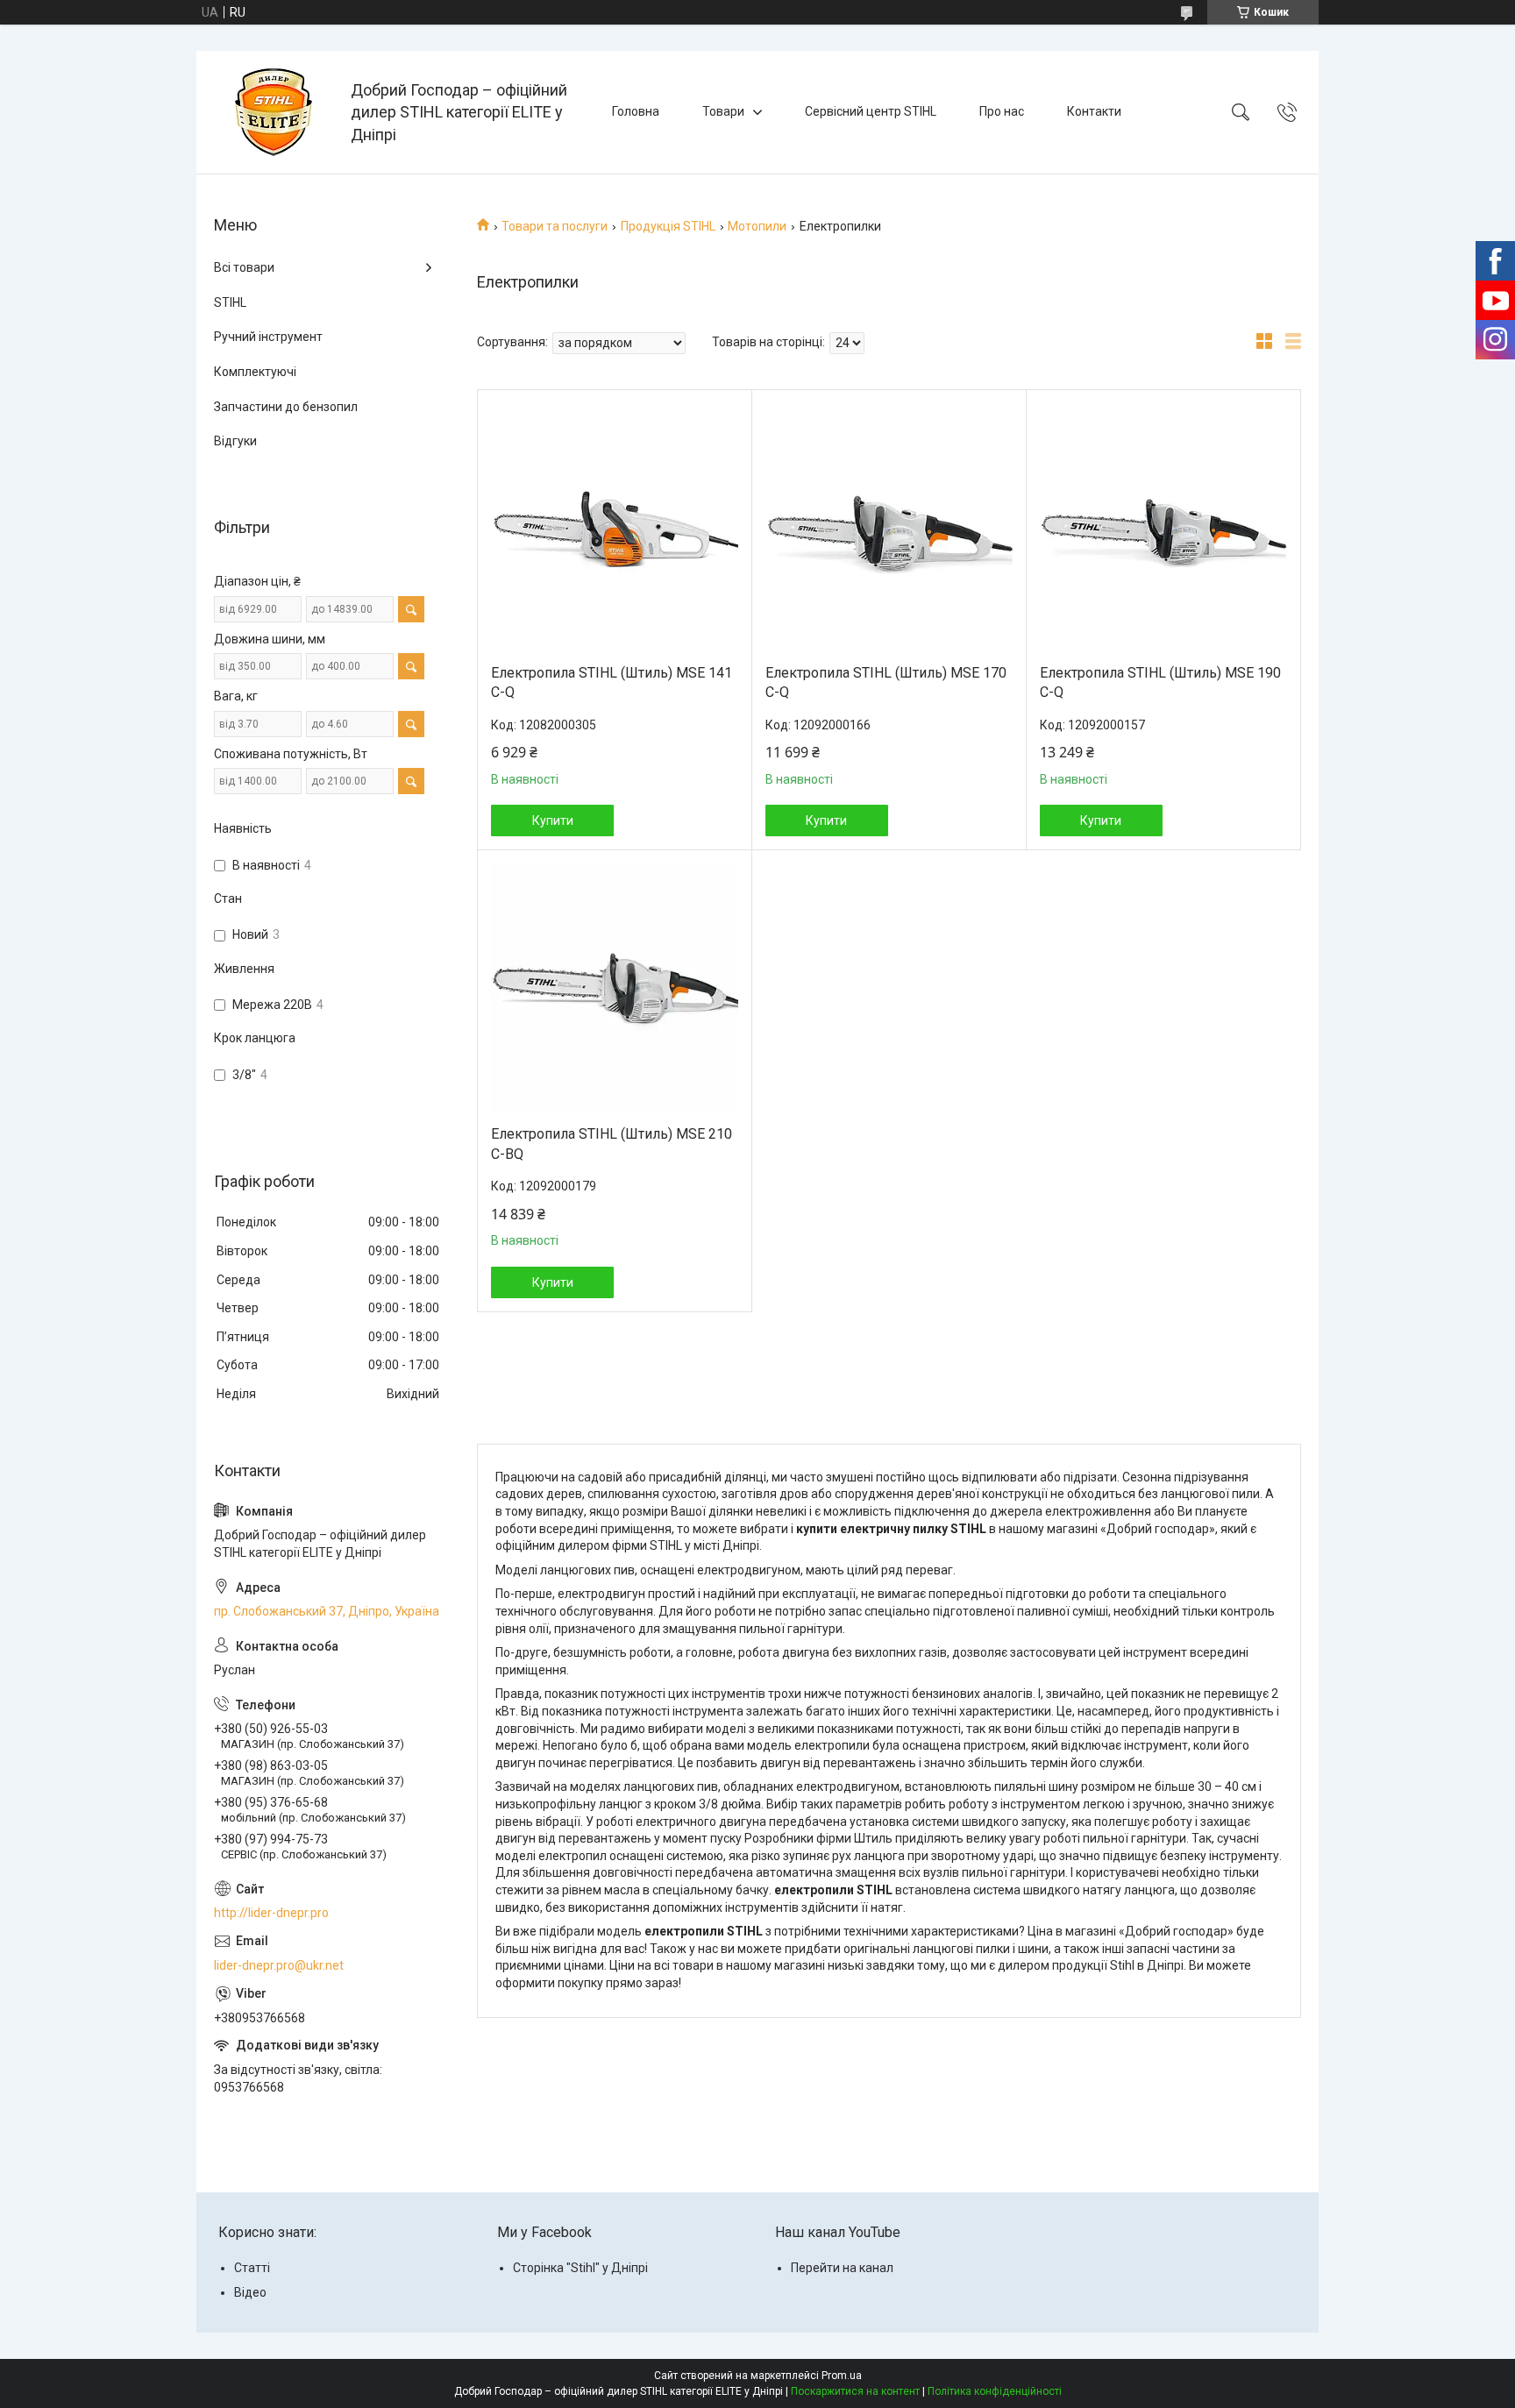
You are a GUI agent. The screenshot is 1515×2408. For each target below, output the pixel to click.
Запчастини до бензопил (286, 407)
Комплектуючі (255, 372)
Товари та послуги (555, 226)
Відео (250, 2292)
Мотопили (757, 226)
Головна (636, 111)
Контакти (1094, 111)
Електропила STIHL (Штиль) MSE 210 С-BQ (612, 1144)
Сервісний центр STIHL (871, 111)
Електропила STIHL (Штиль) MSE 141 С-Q (612, 682)
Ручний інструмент (268, 337)
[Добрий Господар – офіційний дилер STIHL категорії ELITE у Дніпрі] (276, 112)
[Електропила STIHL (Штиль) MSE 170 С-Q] (889, 527)
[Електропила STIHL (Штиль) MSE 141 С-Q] (615, 527)
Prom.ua (842, 2376)
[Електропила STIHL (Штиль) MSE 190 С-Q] (1163, 527)
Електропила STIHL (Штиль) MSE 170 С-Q (886, 682)
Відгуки (235, 441)
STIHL (230, 302)
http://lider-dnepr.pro (271, 1913)
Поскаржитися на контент (855, 2391)
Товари (723, 111)
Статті (252, 2268)
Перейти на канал (842, 2268)
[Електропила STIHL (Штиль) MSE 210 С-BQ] (615, 988)
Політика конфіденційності (995, 2391)
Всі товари (244, 267)
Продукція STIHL (668, 226)
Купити (553, 820)
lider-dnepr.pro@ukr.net (279, 1965)
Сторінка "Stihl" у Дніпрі (580, 2268)
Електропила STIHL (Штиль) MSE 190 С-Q (1160, 682)
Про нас (1002, 111)
